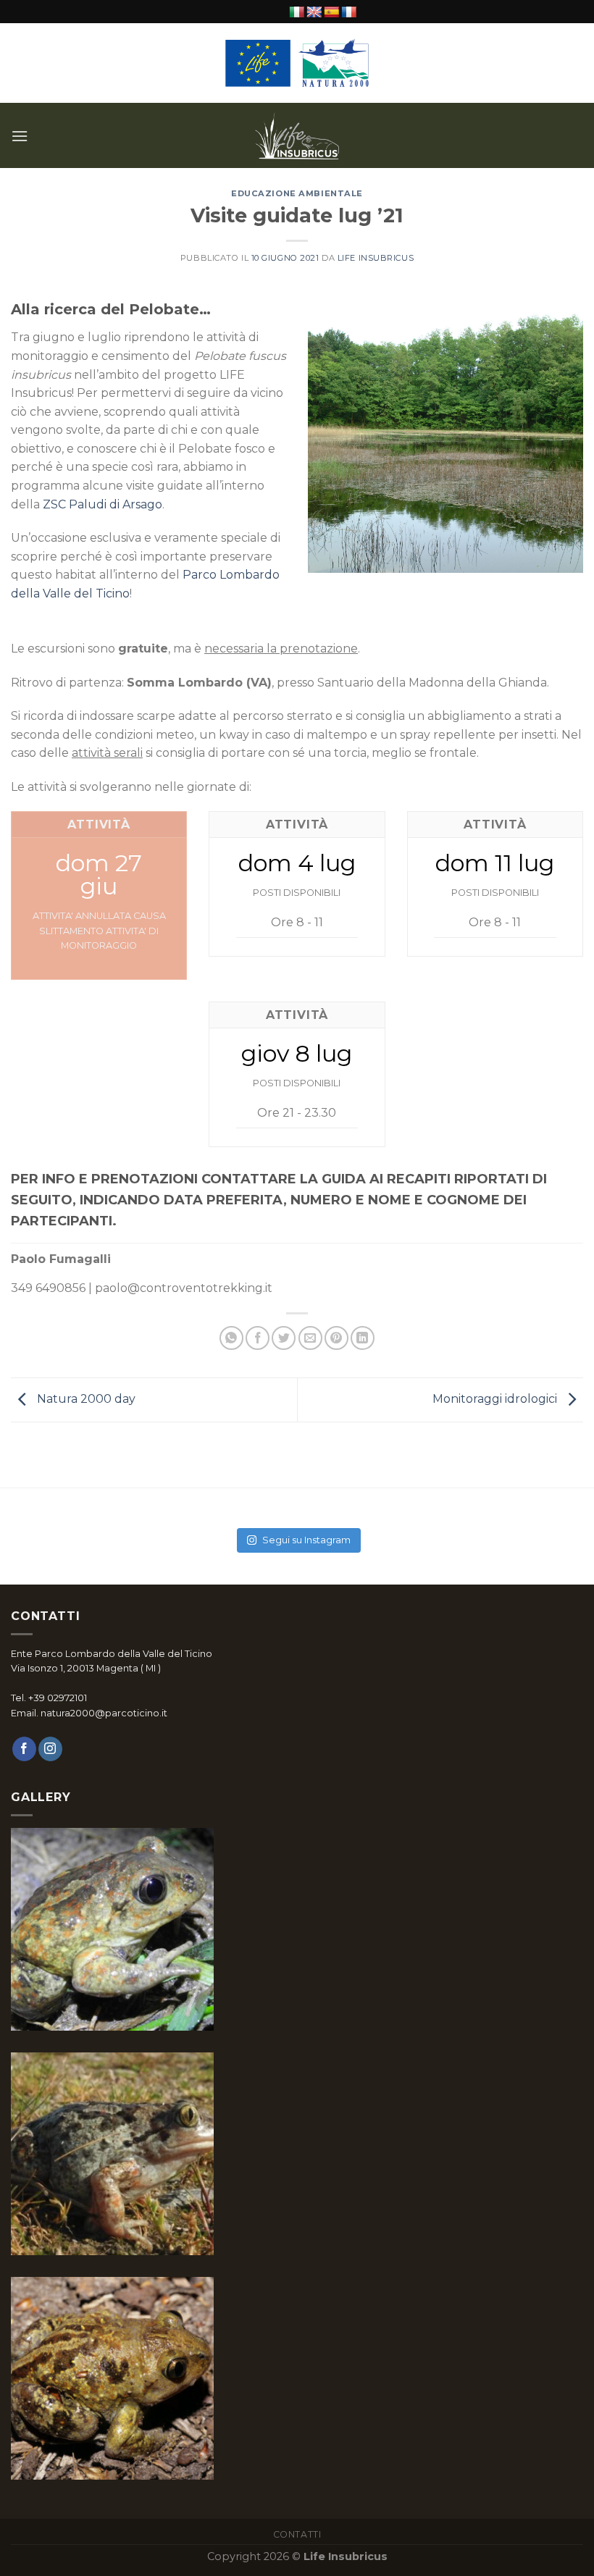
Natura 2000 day (85, 1399)
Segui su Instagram (306, 1540)
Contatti (297, 2534)
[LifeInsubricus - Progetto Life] (297, 135)
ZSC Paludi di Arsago (103, 504)
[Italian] (297, 13)
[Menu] (20, 136)
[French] (349, 13)
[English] (314, 13)
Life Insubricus (376, 258)
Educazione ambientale (297, 193)
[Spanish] (332, 13)
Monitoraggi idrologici (496, 1399)
